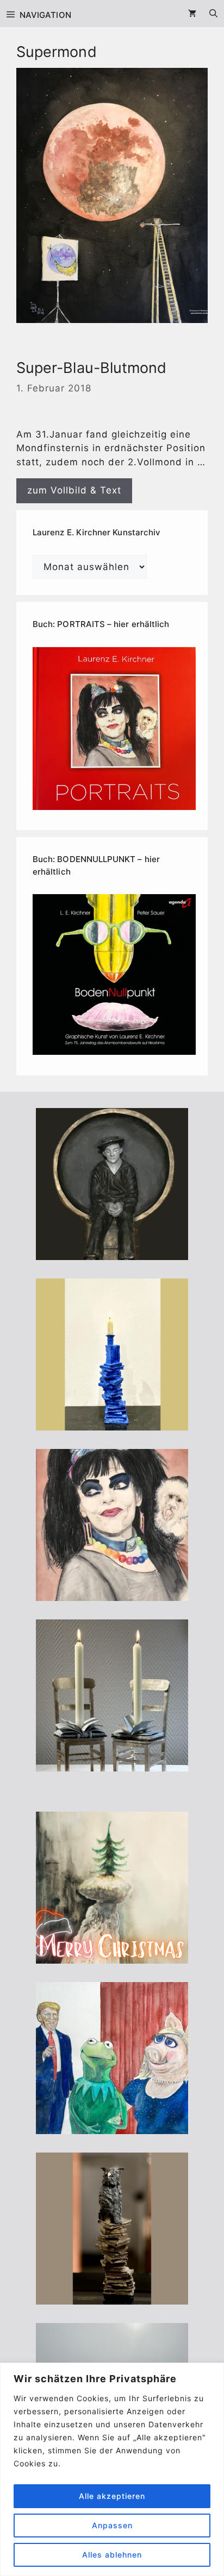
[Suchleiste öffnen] (213, 14)
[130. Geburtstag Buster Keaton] (112, 1252)
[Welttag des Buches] (112, 1423)
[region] (112, 2469)
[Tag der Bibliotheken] (112, 2297)
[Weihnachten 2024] (112, 1764)
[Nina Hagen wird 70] (112, 1593)
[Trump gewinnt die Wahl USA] (112, 2126)
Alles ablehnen (112, 2555)
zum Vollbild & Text (74, 490)
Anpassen (112, 2525)
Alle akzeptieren (112, 2496)
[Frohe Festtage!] (112, 1956)
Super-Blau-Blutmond (91, 368)
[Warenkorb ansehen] (192, 14)
